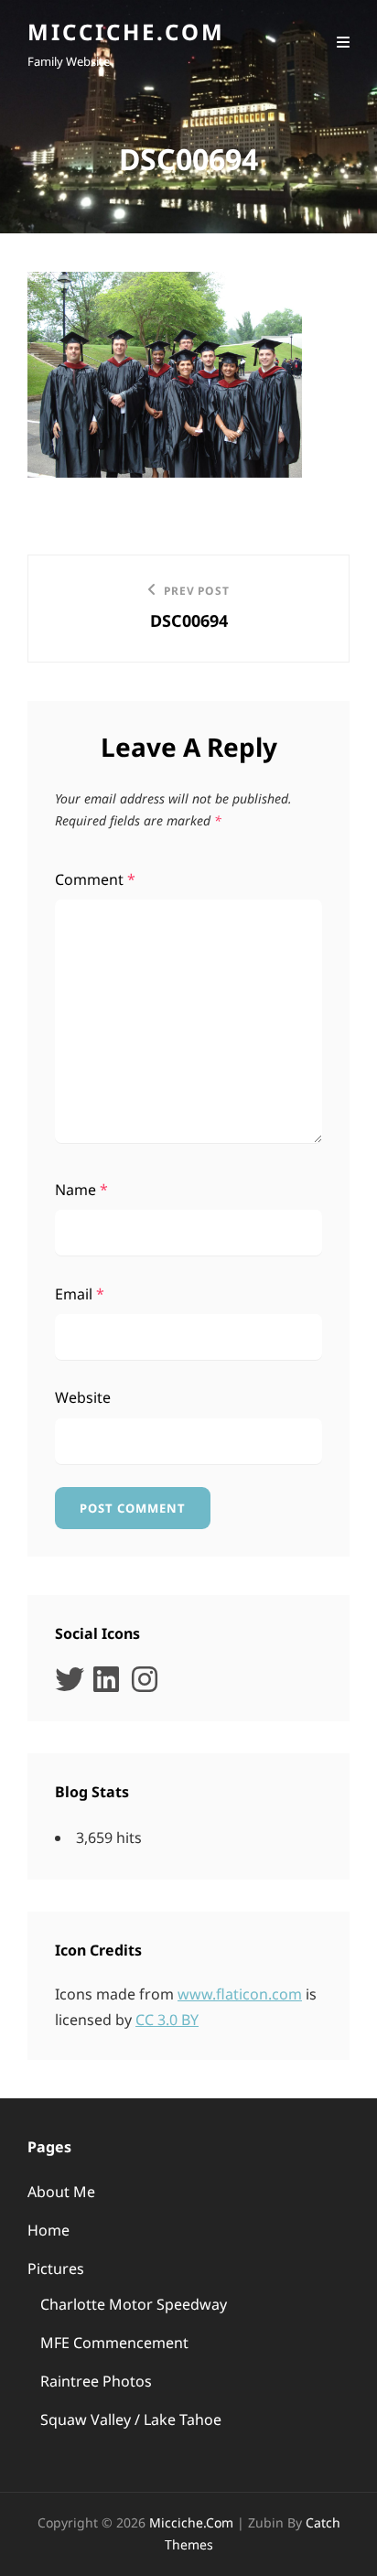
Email (80, 1294)
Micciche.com (126, 32)
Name (81, 1190)
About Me (61, 2192)
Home (48, 2230)
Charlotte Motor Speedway (134, 2304)
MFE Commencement (114, 2343)
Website (83, 1397)
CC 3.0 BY (167, 2020)
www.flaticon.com (240, 1994)
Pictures (56, 2269)
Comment (95, 879)
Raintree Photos (96, 2381)
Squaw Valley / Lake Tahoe (131, 2420)
